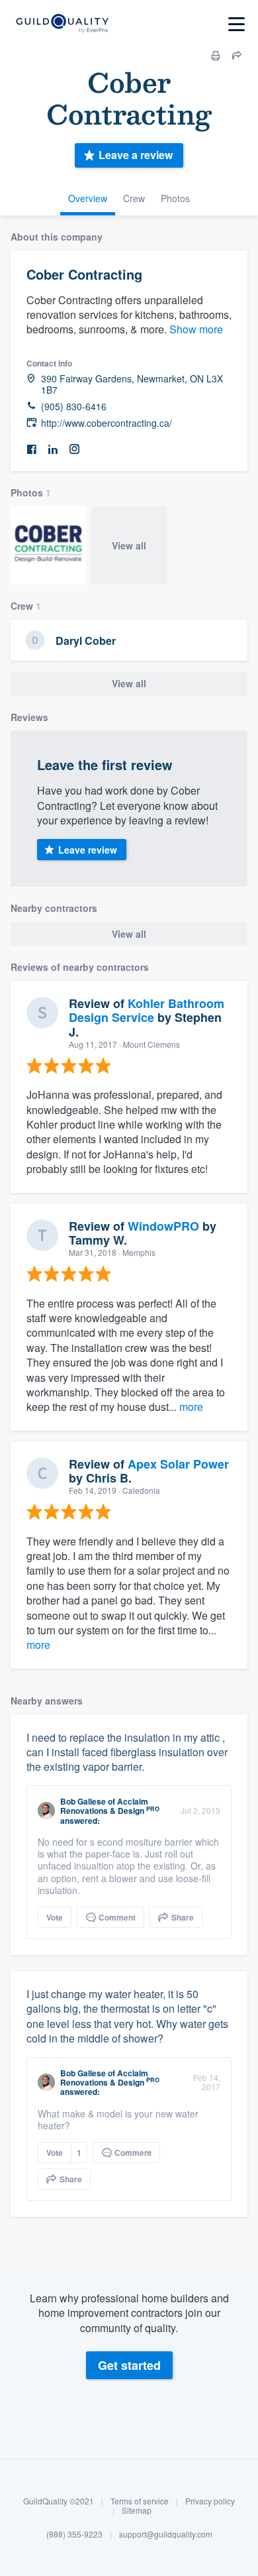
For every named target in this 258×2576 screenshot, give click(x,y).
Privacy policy (210, 2501)
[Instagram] (74, 450)
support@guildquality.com (166, 2534)
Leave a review (136, 155)
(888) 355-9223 (74, 2534)
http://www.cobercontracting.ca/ (107, 423)
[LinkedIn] (53, 450)
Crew (134, 198)
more (191, 1407)
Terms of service (140, 2501)
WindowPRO (163, 1226)
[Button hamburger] (236, 24)
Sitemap (137, 2510)
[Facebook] (32, 450)
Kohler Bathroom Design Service (147, 1011)
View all (129, 545)
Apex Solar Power (178, 1464)
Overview (88, 198)
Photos (175, 198)
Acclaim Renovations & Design (104, 1806)
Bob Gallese (83, 1801)
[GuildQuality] (62, 24)
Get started (129, 2365)
